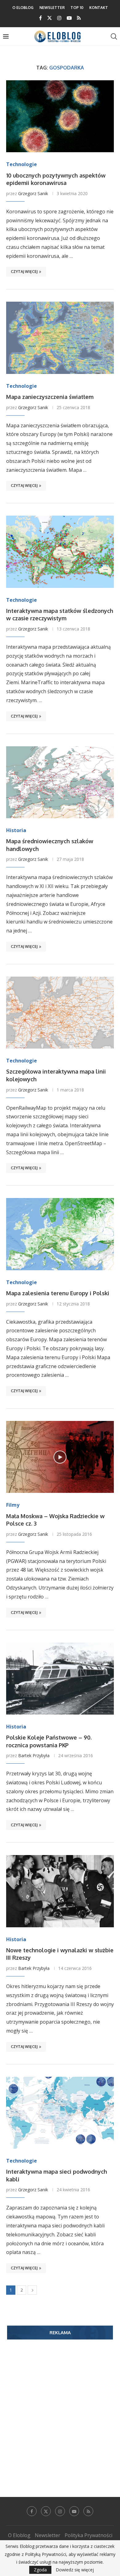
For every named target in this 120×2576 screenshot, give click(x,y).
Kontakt (99, 8)
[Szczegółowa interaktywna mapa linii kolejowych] (60, 1013)
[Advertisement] (60, 2409)
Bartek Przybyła (34, 1755)
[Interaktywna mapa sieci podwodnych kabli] (60, 2113)
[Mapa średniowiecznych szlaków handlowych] (60, 782)
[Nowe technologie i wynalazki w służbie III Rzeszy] (60, 1891)
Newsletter (52, 8)
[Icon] (60, 1457)
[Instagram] (59, 18)
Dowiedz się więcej (75, 2570)
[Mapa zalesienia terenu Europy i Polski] (60, 1234)
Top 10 (77, 8)
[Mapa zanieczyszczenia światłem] (60, 338)
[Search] (114, 36)
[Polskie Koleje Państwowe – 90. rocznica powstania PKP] (60, 1679)
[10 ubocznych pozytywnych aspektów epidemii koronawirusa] (60, 116)
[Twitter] (50, 18)
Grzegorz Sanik (33, 193)
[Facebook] (40, 18)
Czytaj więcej (24, 272)
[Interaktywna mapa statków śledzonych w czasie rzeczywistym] (60, 552)
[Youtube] (69, 18)
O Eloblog (23, 8)
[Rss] (79, 18)
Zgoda (40, 2570)
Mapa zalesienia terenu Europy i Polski (58, 1293)
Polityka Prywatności (88, 2535)
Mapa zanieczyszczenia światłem (50, 397)
